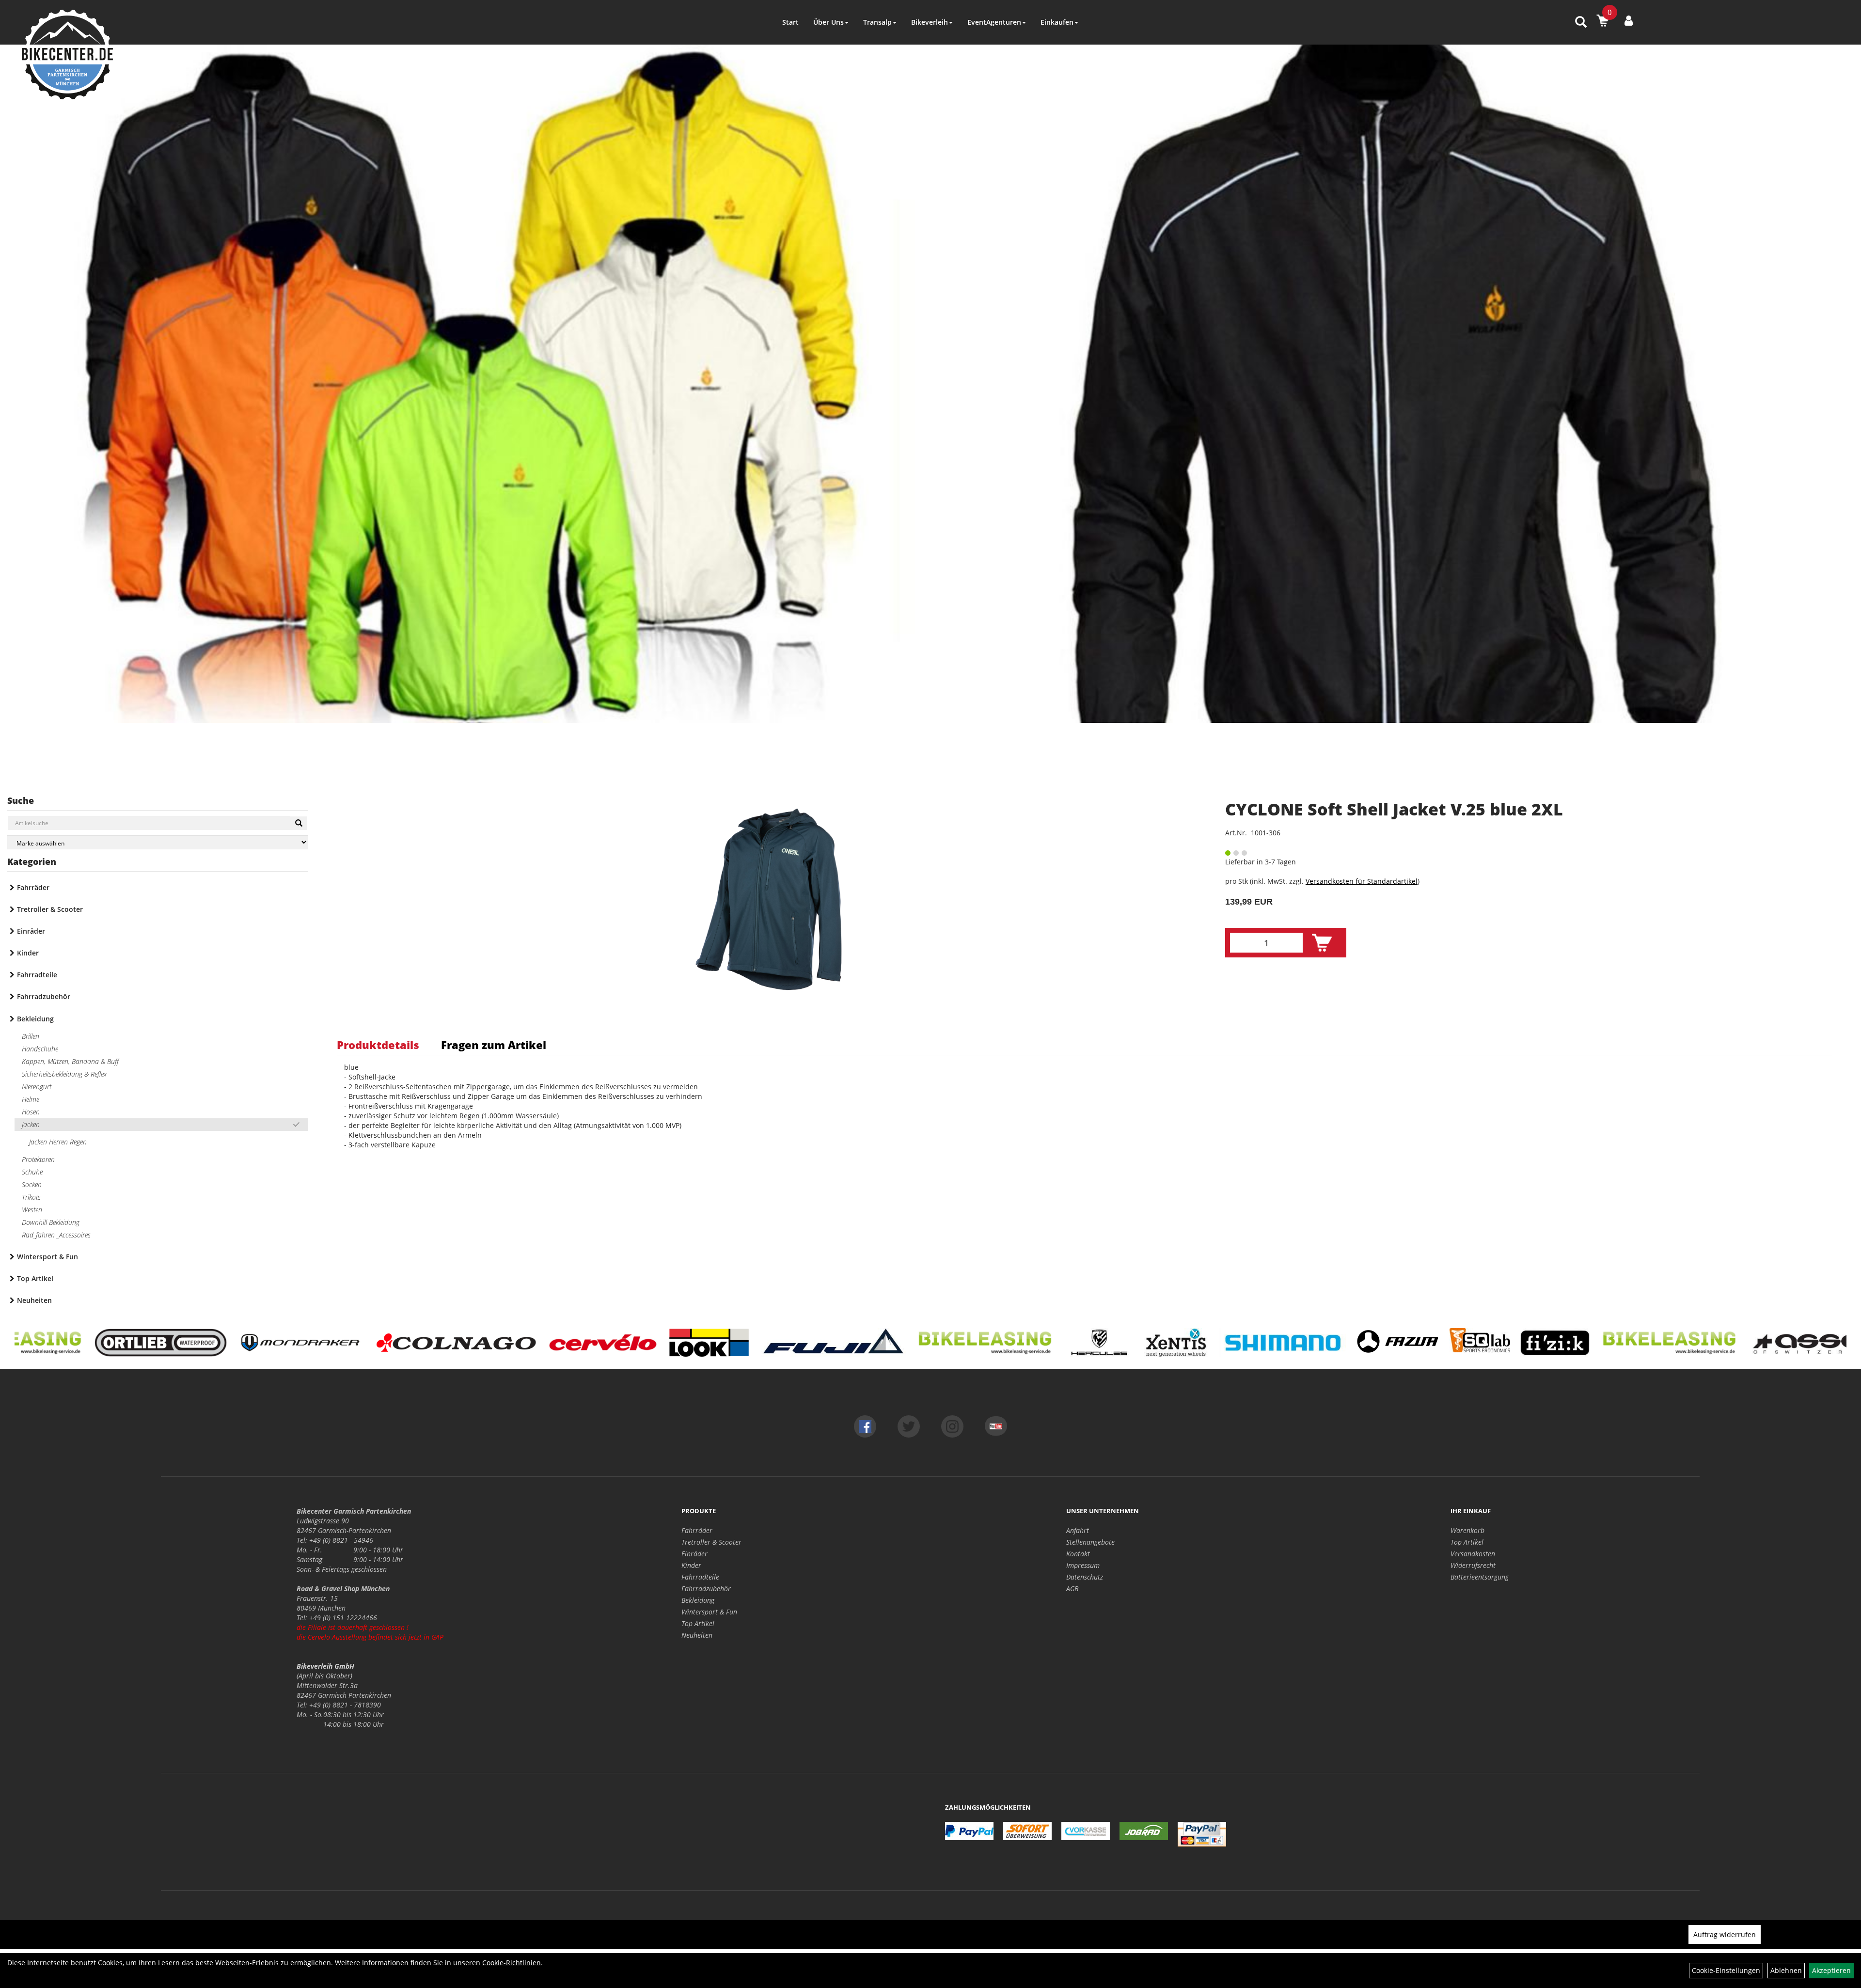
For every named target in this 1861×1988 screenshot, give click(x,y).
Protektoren (38, 1159)
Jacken (31, 1124)
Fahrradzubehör (44, 996)
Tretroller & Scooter (50, 909)
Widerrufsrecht (1473, 1565)
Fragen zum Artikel (494, 1045)
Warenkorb (1467, 1530)
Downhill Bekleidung (51, 1222)
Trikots (31, 1197)
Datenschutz (1085, 1577)
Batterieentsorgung (1480, 1577)
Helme (31, 1099)
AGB (1072, 1589)
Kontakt (1078, 1554)
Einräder (31, 931)
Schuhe (32, 1172)
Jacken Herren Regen (58, 1142)
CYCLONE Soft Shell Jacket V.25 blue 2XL (1394, 809)
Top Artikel (35, 1278)
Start (790, 22)
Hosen (31, 1112)
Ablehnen (1786, 1970)
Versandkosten (1473, 1554)
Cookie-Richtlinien (512, 1963)
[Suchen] (299, 823)
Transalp (877, 22)
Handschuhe (40, 1049)
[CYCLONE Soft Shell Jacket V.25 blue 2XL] (769, 899)
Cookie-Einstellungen (1726, 1970)
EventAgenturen (994, 22)
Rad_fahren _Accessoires (56, 1235)
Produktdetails (378, 1045)
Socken (32, 1184)
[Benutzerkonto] (1629, 20)
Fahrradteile (37, 975)
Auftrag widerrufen (1725, 1934)
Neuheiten (34, 1300)
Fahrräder (33, 887)
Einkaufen (1057, 22)
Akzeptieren (1831, 1970)
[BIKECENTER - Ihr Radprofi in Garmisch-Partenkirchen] (67, 55)
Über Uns (828, 22)
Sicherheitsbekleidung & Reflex (64, 1074)
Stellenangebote (1090, 1542)
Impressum (1083, 1565)
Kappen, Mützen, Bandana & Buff (70, 1061)
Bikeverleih (930, 22)
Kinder (28, 953)
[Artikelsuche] (1581, 23)
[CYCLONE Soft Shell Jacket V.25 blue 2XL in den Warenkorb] (1322, 943)
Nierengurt (37, 1087)
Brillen (31, 1036)
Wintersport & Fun (47, 1257)
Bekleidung (35, 1019)
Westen (32, 1210)
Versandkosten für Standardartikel (1362, 881)
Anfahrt (1078, 1530)
